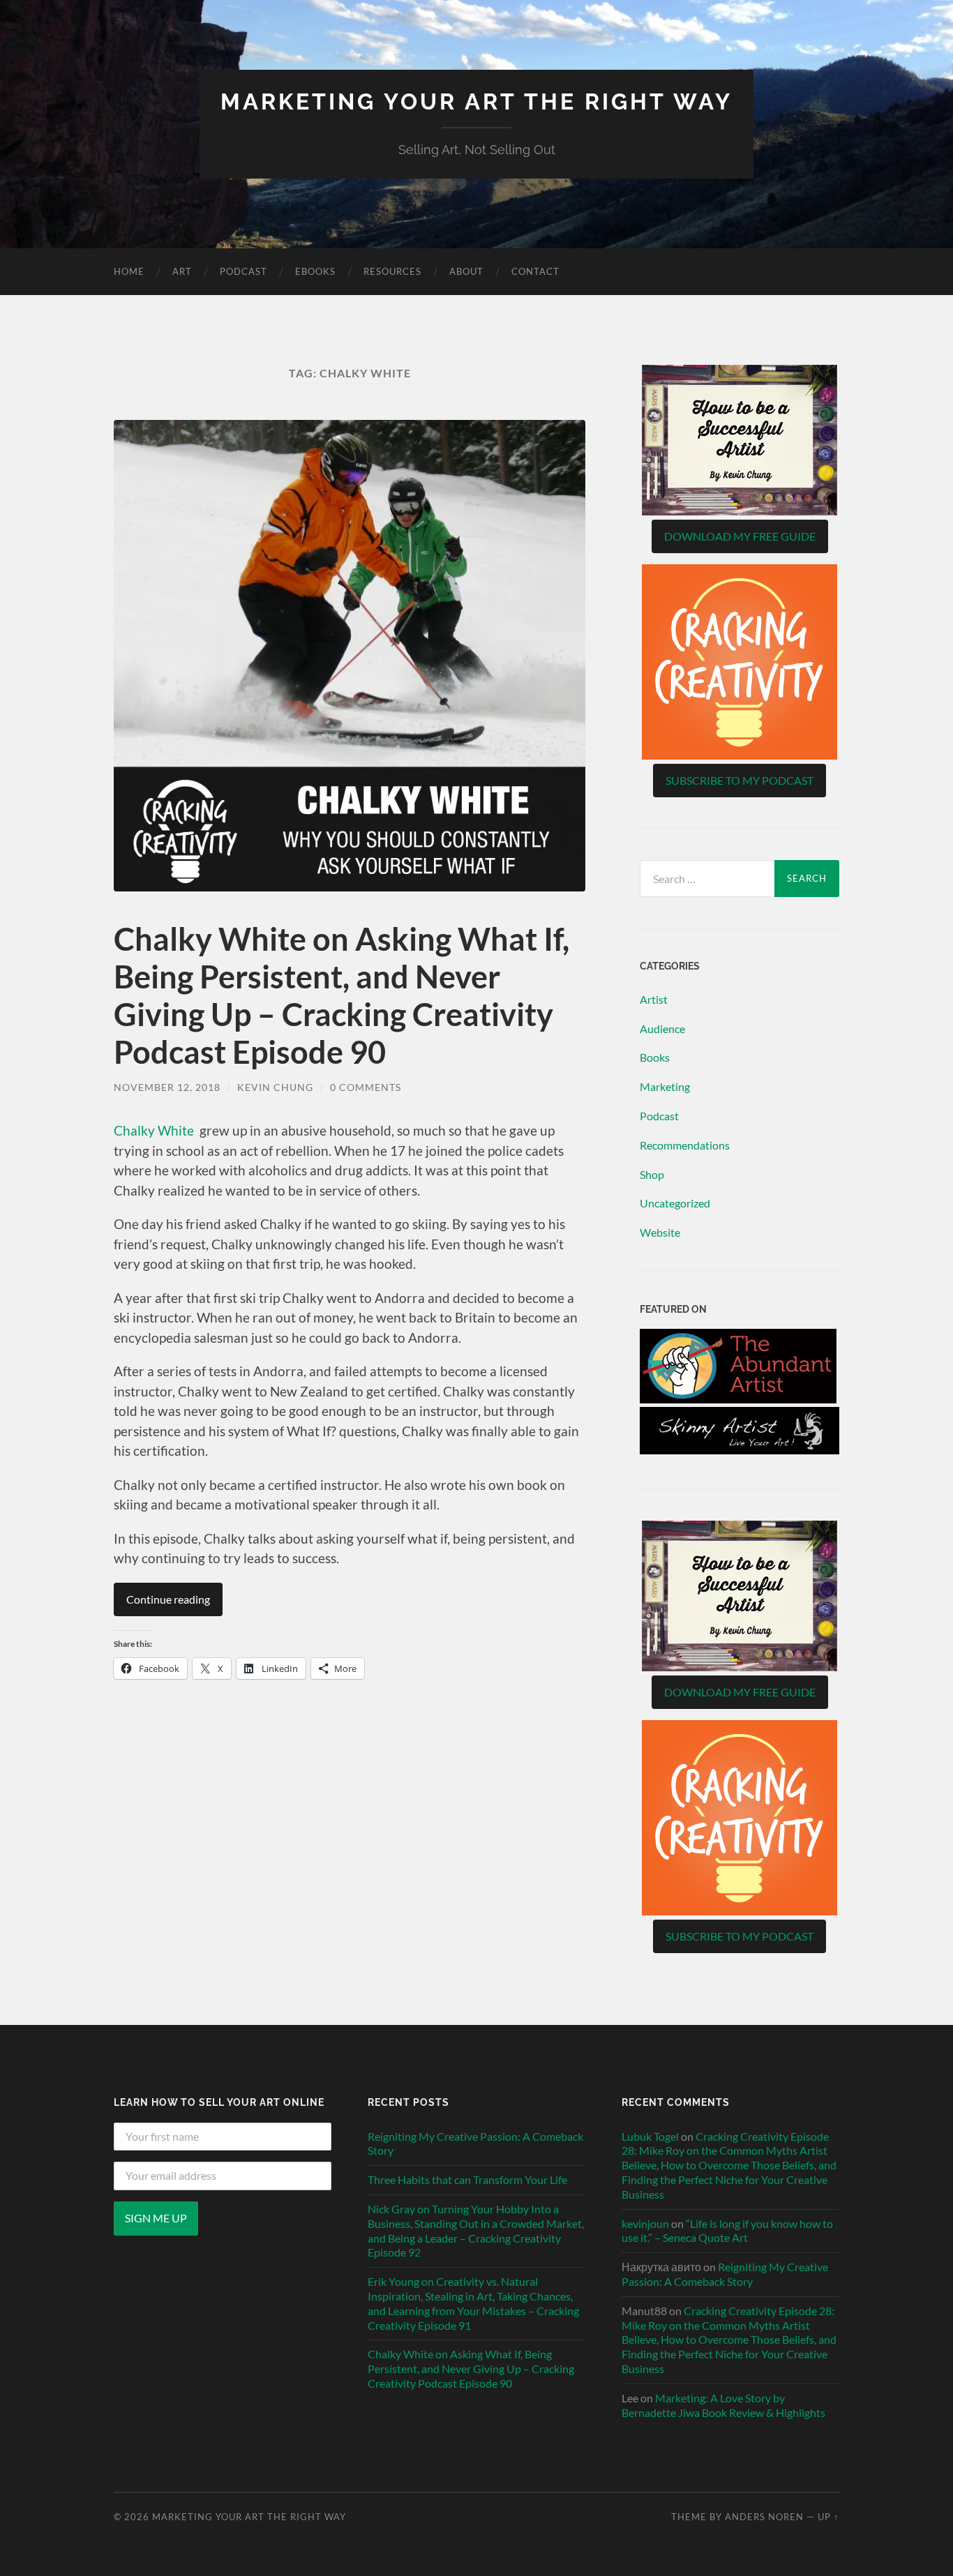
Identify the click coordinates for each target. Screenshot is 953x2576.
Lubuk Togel (650, 2136)
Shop (652, 1174)
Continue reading (168, 1599)
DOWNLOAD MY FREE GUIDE (740, 536)
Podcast (243, 271)
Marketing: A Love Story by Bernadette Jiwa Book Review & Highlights (723, 2405)
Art (182, 271)
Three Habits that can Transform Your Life (467, 2179)
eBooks (315, 271)
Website (660, 1232)
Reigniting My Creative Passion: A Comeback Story (475, 2144)
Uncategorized (675, 1203)
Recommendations (685, 1145)
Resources (392, 271)
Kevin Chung (275, 1087)
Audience (662, 1029)
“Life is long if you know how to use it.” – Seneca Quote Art (727, 2231)
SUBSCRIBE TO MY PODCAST (740, 780)
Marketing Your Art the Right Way (476, 101)
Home (129, 271)
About (466, 271)
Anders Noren (764, 2517)
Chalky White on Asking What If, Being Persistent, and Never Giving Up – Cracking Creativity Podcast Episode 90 (342, 995)
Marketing (665, 1086)
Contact (535, 271)
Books (655, 1057)
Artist (654, 999)
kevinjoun (645, 2223)
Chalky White (154, 1130)
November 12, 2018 (167, 1087)
